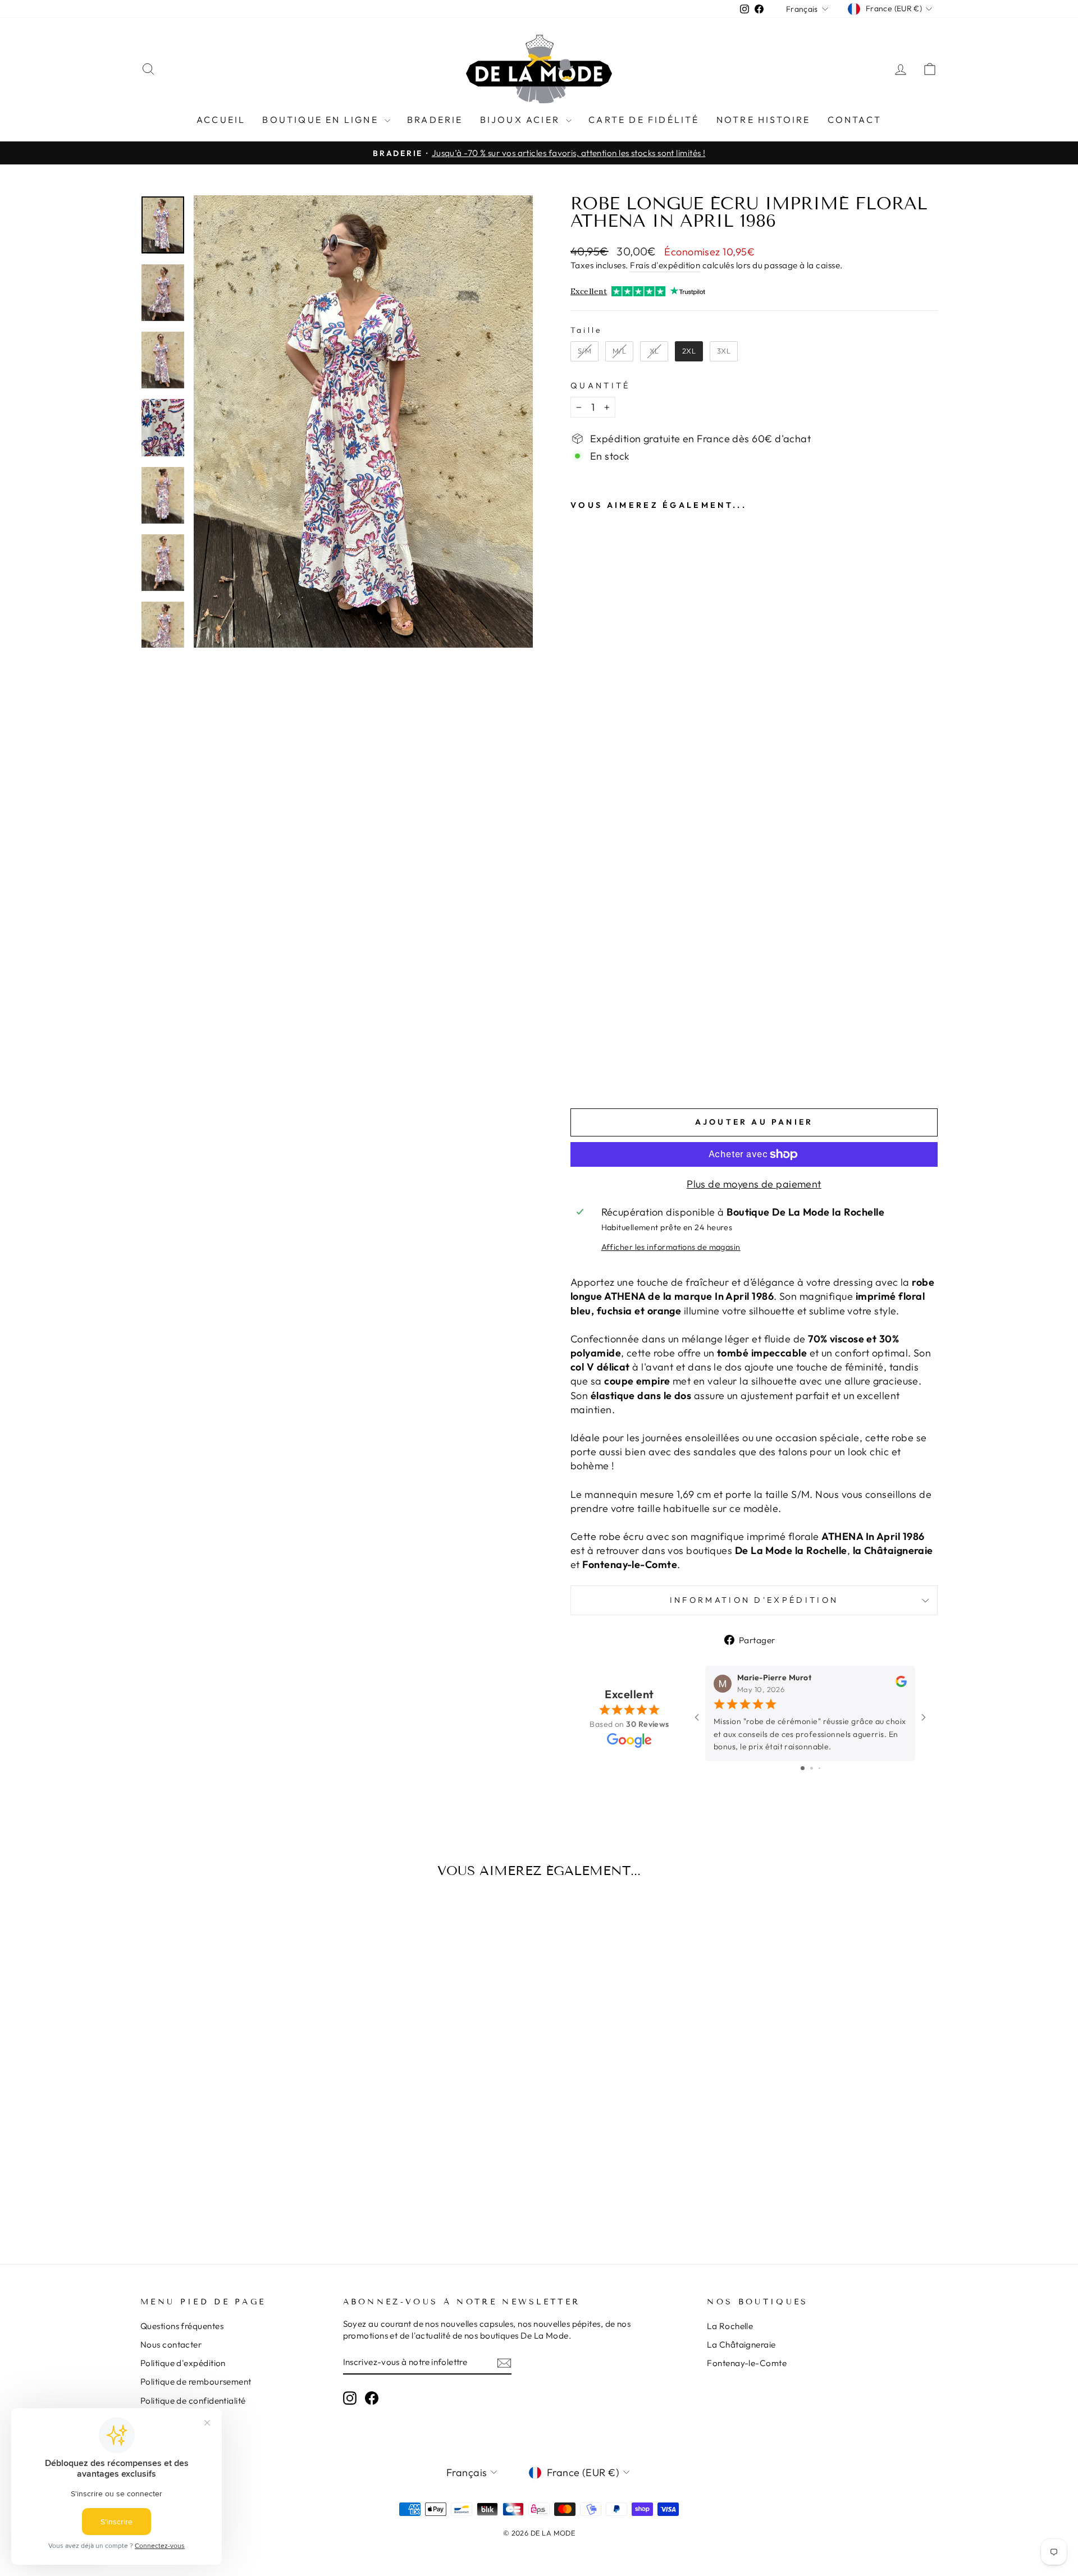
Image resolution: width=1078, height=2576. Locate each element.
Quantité (600, 386)
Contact (855, 120)
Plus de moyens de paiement (754, 1184)
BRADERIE (435, 120)
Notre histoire (764, 120)
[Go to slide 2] (812, 1768)
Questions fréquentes (182, 2326)
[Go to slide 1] (803, 1768)
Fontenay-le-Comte (747, 2363)
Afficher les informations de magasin (671, 1247)
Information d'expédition (754, 1600)
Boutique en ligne (322, 120)
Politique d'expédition (183, 2363)
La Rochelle (730, 2326)
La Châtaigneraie (741, 2344)
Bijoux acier (522, 120)
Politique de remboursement (196, 2382)
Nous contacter (171, 2344)
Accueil (221, 120)
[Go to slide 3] (819, 1768)
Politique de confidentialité (193, 2401)
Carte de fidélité (644, 120)
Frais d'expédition (665, 265)
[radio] (584, 351)
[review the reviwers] (901, 1684)
